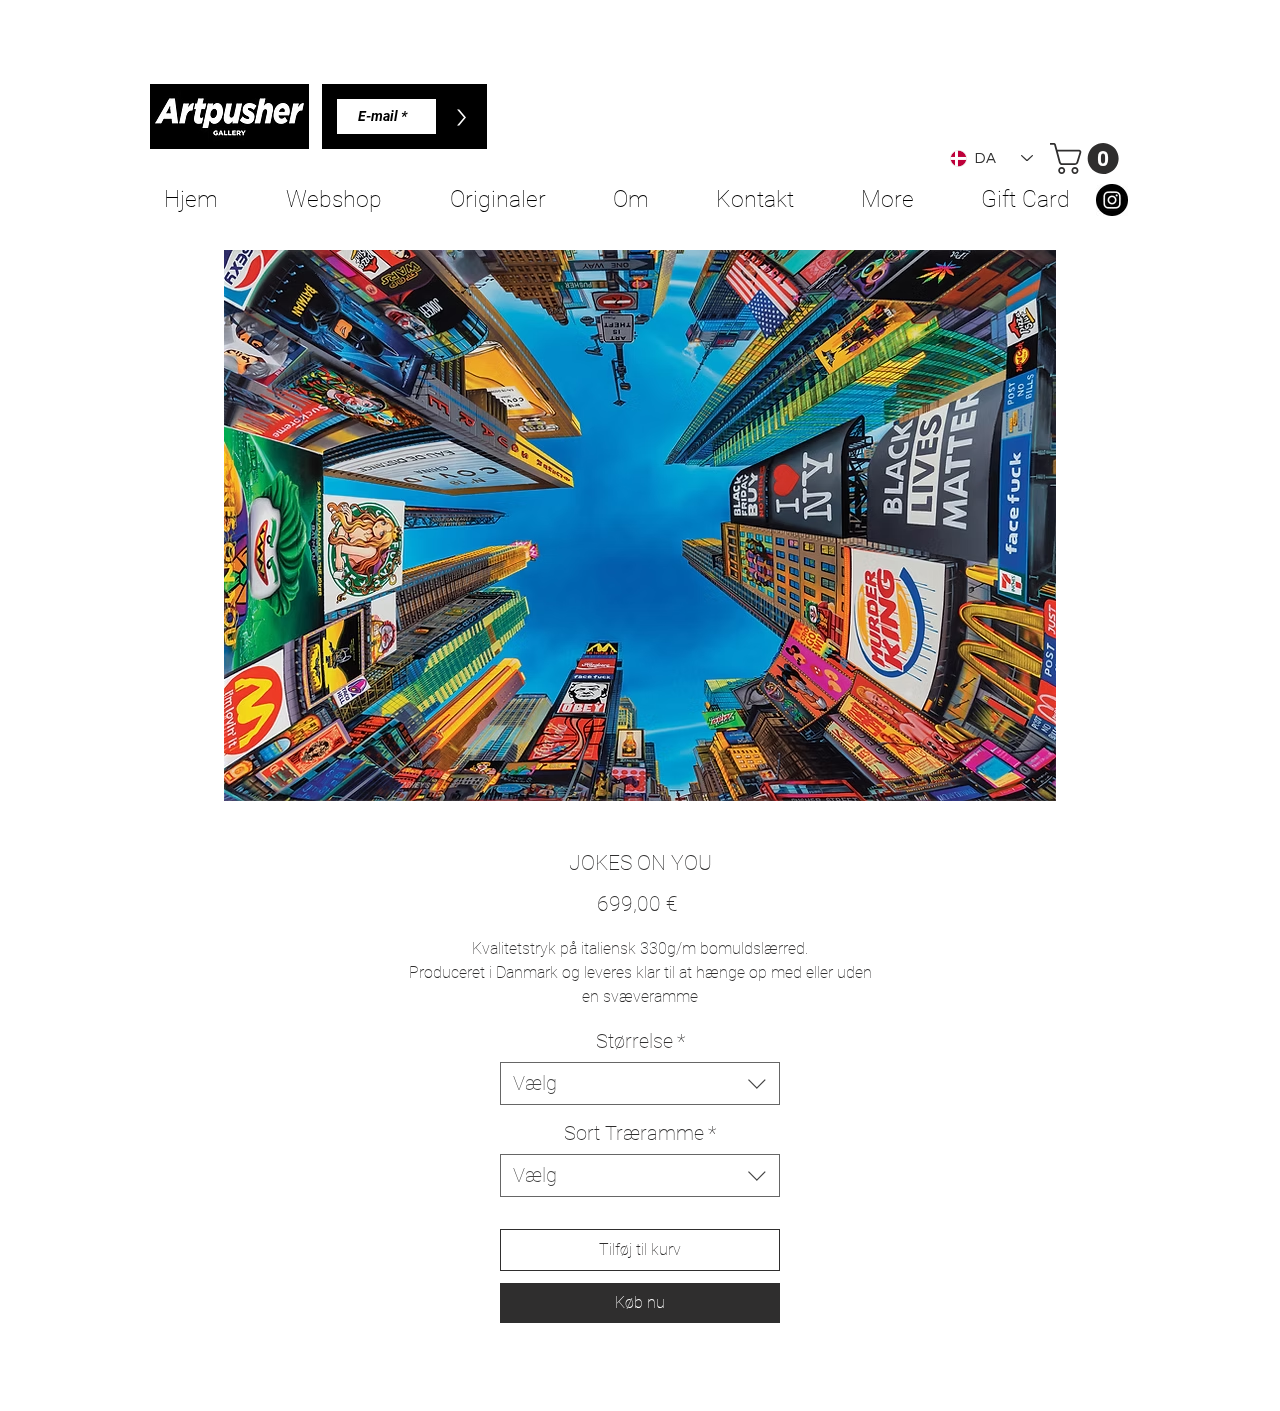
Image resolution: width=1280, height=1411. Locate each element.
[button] (1088, 158)
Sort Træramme (640, 1133)
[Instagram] (1112, 200)
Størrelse (640, 1041)
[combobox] (640, 1083)
